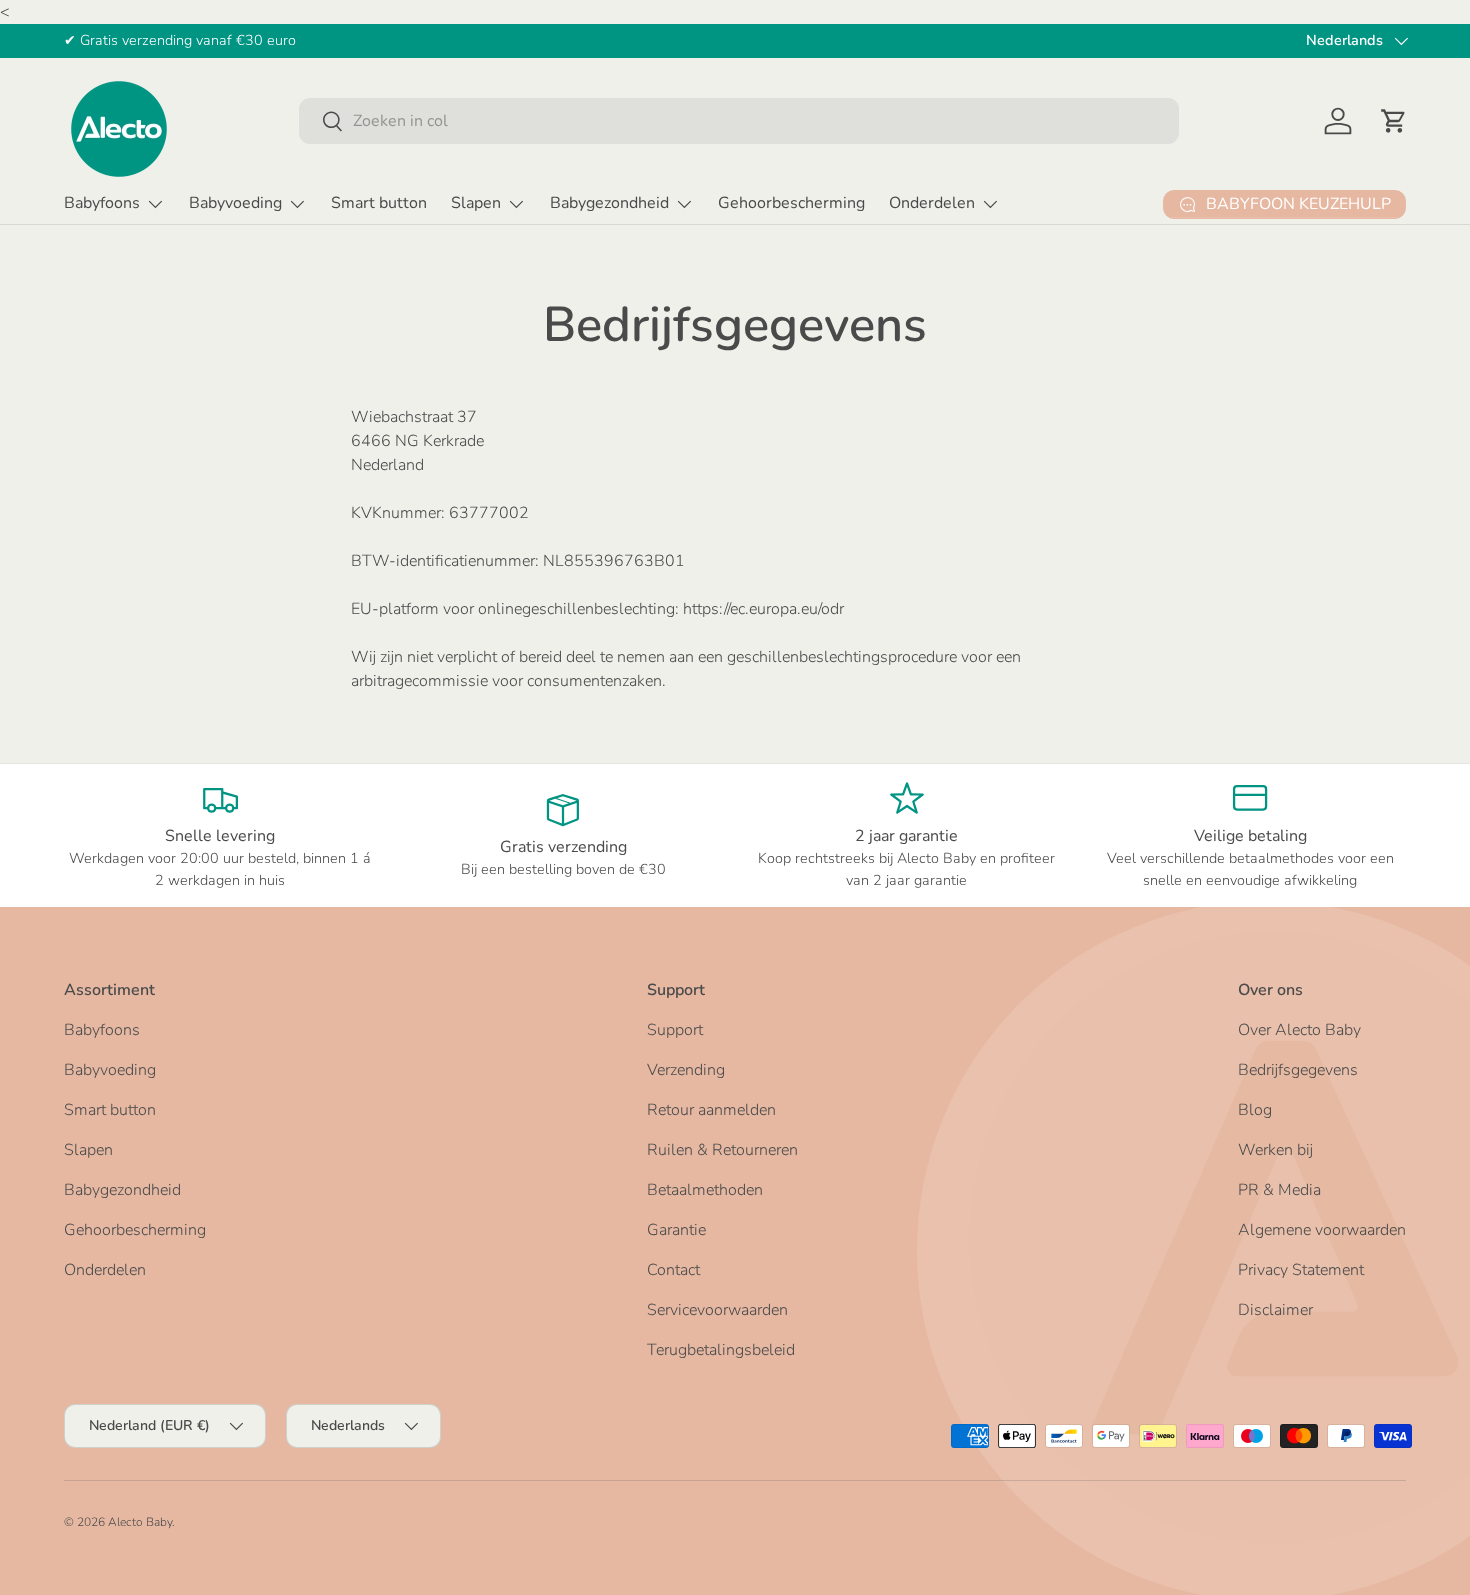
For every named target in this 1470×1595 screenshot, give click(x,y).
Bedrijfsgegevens (1298, 1070)
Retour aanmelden (711, 1110)
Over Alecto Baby (1299, 1030)
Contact (673, 1270)
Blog (1255, 1110)
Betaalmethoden (705, 1190)
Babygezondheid (609, 203)
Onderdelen (932, 203)
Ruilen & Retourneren (722, 1150)
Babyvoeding (235, 203)
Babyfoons (102, 203)
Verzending (686, 1070)
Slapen (476, 203)
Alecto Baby (140, 1522)
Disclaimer (1275, 1310)
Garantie (676, 1230)
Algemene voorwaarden (1322, 1230)
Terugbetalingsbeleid (721, 1350)
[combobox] (739, 121)
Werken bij (1275, 1150)
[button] (1394, 121)
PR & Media (1279, 1190)
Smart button (379, 203)
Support (675, 1030)
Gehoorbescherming (791, 203)
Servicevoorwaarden (717, 1310)
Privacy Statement (1301, 1270)
